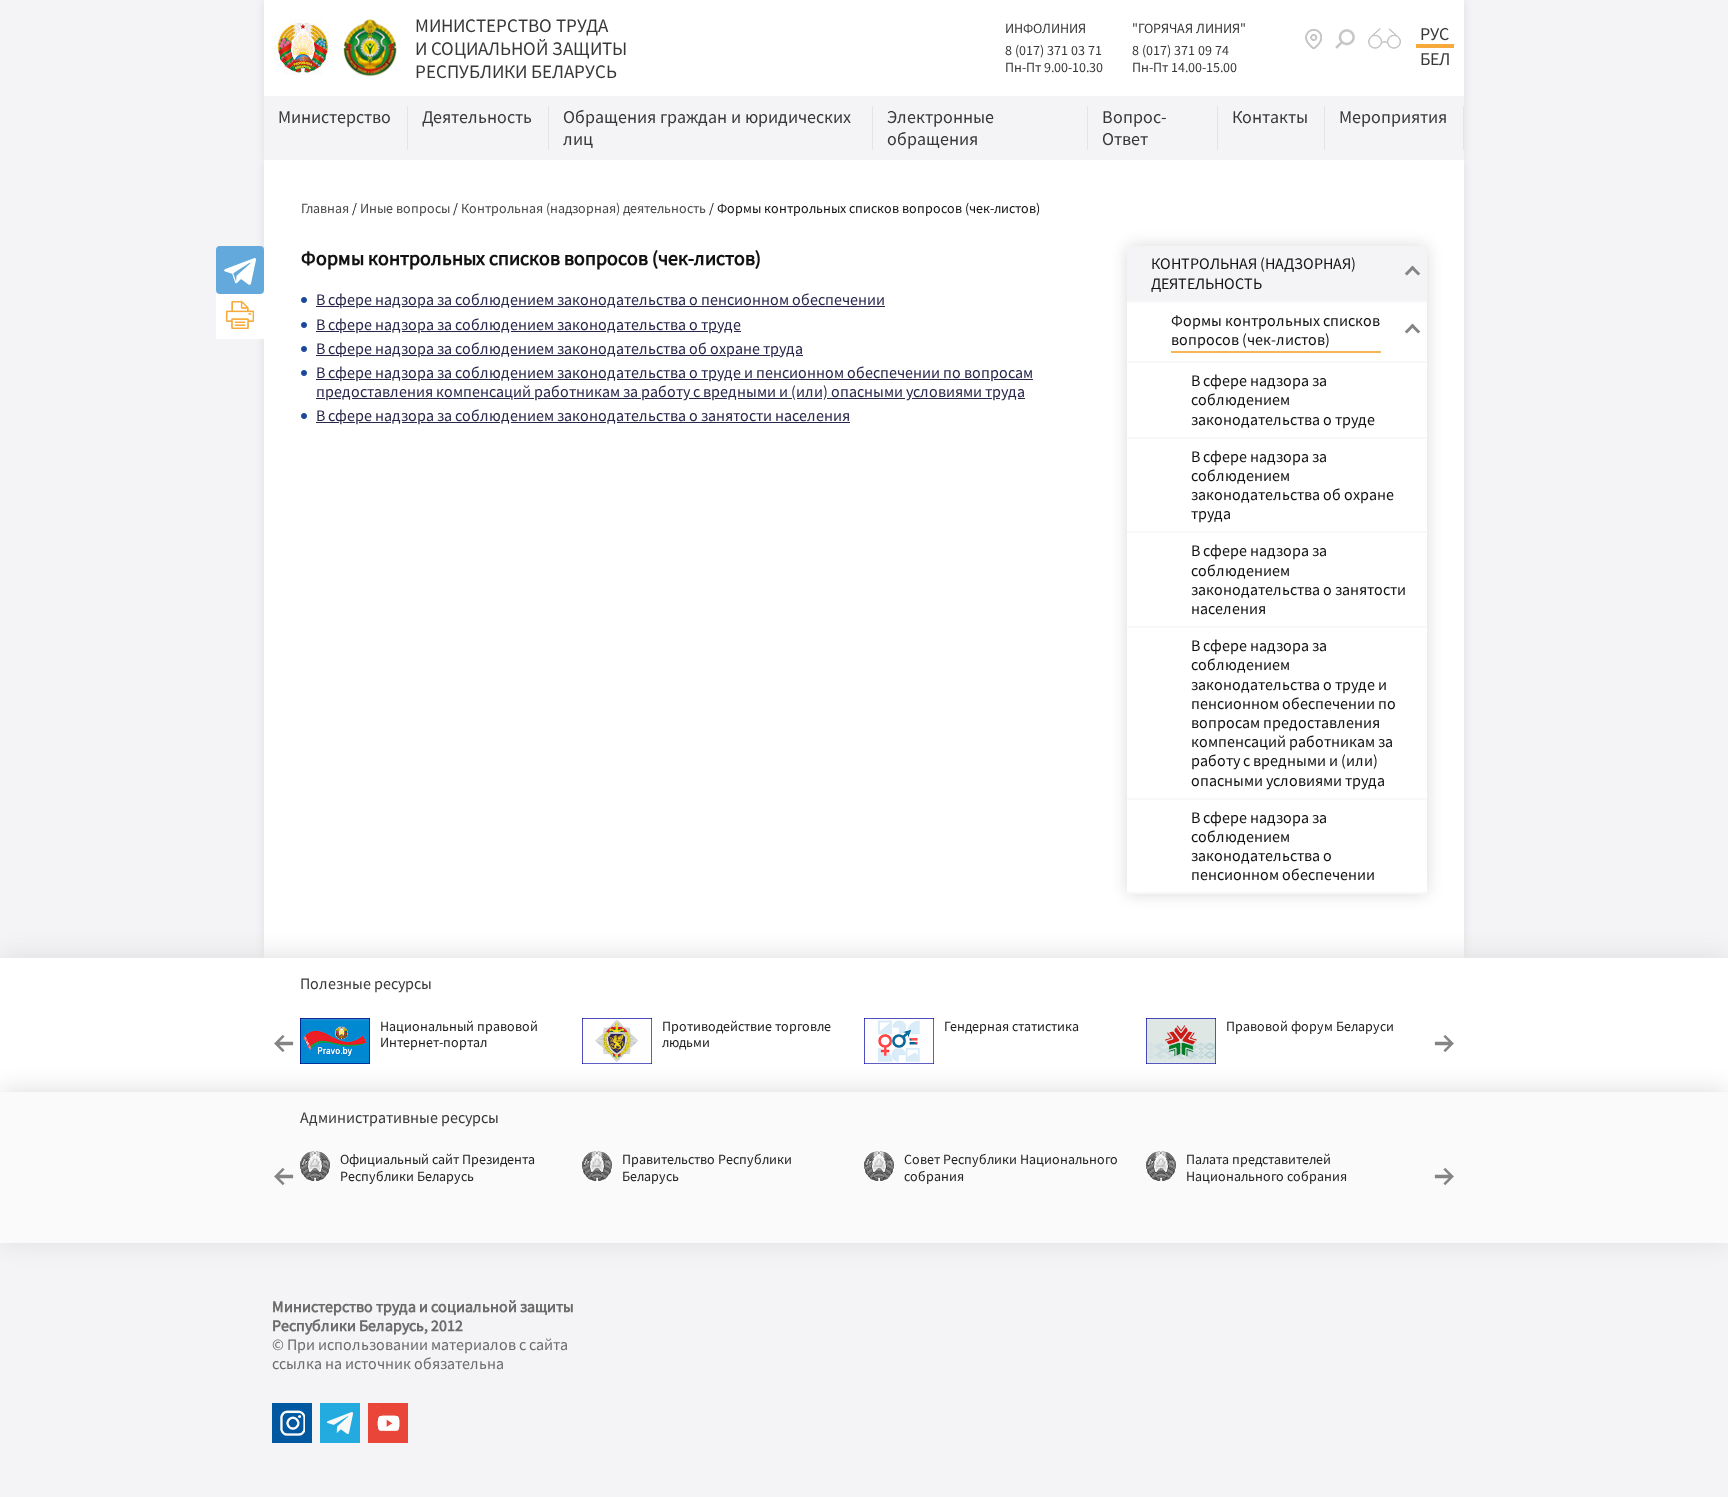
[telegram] (340, 1423)
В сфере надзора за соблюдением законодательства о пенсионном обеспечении (600, 299)
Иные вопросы (405, 208)
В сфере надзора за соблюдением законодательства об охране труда (559, 348)
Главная (325, 208)
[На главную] (304, 46)
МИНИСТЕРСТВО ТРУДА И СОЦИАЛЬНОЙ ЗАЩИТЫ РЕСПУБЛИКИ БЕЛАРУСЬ (521, 48)
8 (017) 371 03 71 (1053, 50)
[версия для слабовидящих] (1384, 39)
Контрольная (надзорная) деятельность (583, 208)
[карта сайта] (1313, 38)
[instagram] (292, 1423)
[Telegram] (240, 270)
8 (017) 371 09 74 (1180, 50)
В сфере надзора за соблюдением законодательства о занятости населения (583, 415)
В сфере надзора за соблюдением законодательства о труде (528, 324)
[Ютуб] (388, 1423)
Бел (1435, 59)
